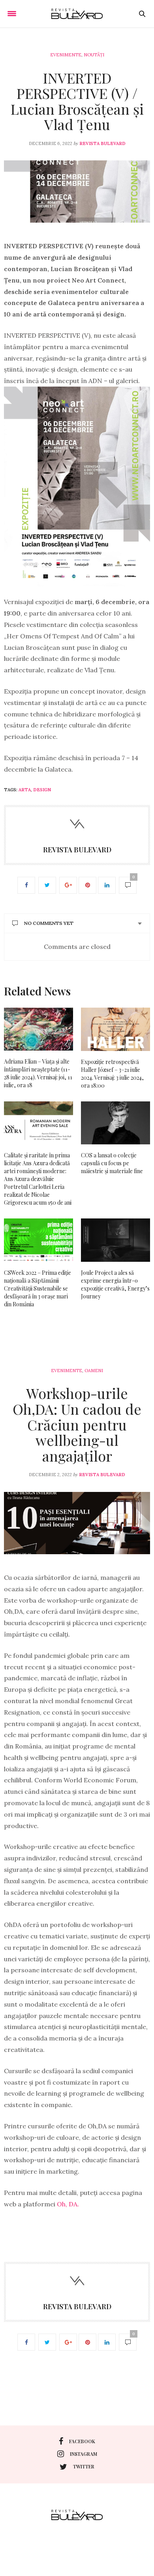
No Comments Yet (49, 923)
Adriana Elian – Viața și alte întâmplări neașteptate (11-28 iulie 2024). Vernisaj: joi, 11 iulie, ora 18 (38, 1073)
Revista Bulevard (102, 143)
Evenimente (66, 55)
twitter (84, 2466)
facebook (82, 2441)
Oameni (94, 1371)
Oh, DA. (68, 2204)
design (42, 790)
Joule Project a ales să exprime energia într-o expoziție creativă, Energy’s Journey (115, 1284)
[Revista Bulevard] (77, 14)
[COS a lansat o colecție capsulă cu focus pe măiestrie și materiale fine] (115, 1123)
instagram (84, 2454)
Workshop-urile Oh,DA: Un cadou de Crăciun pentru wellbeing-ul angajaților (77, 1424)
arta (25, 790)
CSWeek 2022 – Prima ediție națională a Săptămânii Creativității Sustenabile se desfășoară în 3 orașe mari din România (38, 1288)
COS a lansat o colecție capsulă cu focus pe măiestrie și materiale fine (112, 1163)
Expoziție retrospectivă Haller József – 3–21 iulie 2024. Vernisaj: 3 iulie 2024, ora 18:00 (112, 1074)
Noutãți (94, 55)
